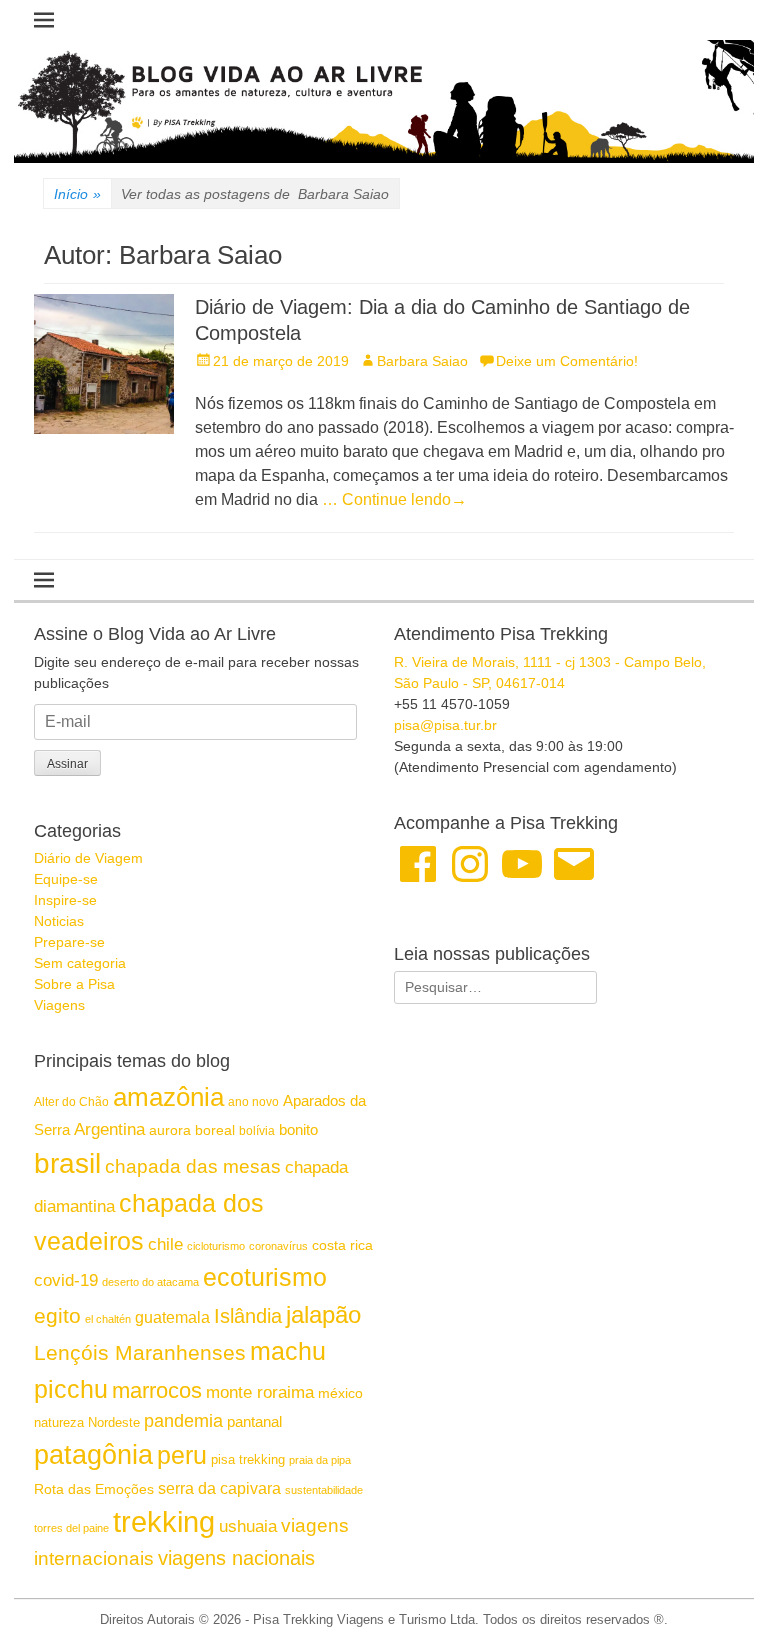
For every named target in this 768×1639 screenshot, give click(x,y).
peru (182, 1455)
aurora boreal (192, 1130)
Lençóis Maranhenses (140, 1352)
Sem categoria (80, 963)
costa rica (342, 1245)
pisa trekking (248, 1459)
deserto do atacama (150, 1282)
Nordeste (114, 1422)
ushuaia (248, 1526)
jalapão (323, 1314)
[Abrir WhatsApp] (718, 1588)
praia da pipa (320, 1460)
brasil (67, 1163)
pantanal (254, 1421)
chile (165, 1244)
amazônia (168, 1097)
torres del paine (71, 1528)
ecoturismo (265, 1277)
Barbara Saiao (422, 361)
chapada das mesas (193, 1166)
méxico (340, 1393)
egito (57, 1315)
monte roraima (260, 1392)
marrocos (157, 1390)
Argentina (109, 1129)
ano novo (253, 1102)
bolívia (257, 1131)
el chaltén (108, 1319)
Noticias (59, 921)
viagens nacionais (236, 1558)
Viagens (59, 1005)
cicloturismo (216, 1246)
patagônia (93, 1455)
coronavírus (278, 1246)
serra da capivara (219, 1488)
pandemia (183, 1421)
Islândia (248, 1316)
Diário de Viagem (88, 858)
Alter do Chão (71, 1102)
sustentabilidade (324, 1490)
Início (77, 194)
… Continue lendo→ (394, 499)
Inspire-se (65, 900)
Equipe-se (66, 879)
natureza (59, 1422)
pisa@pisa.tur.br (445, 725)
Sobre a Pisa (74, 984)
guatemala (172, 1317)
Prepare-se (69, 942)
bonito (298, 1129)
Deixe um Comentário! (567, 361)
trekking (164, 1521)
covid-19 (66, 1280)
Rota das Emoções (94, 1489)
